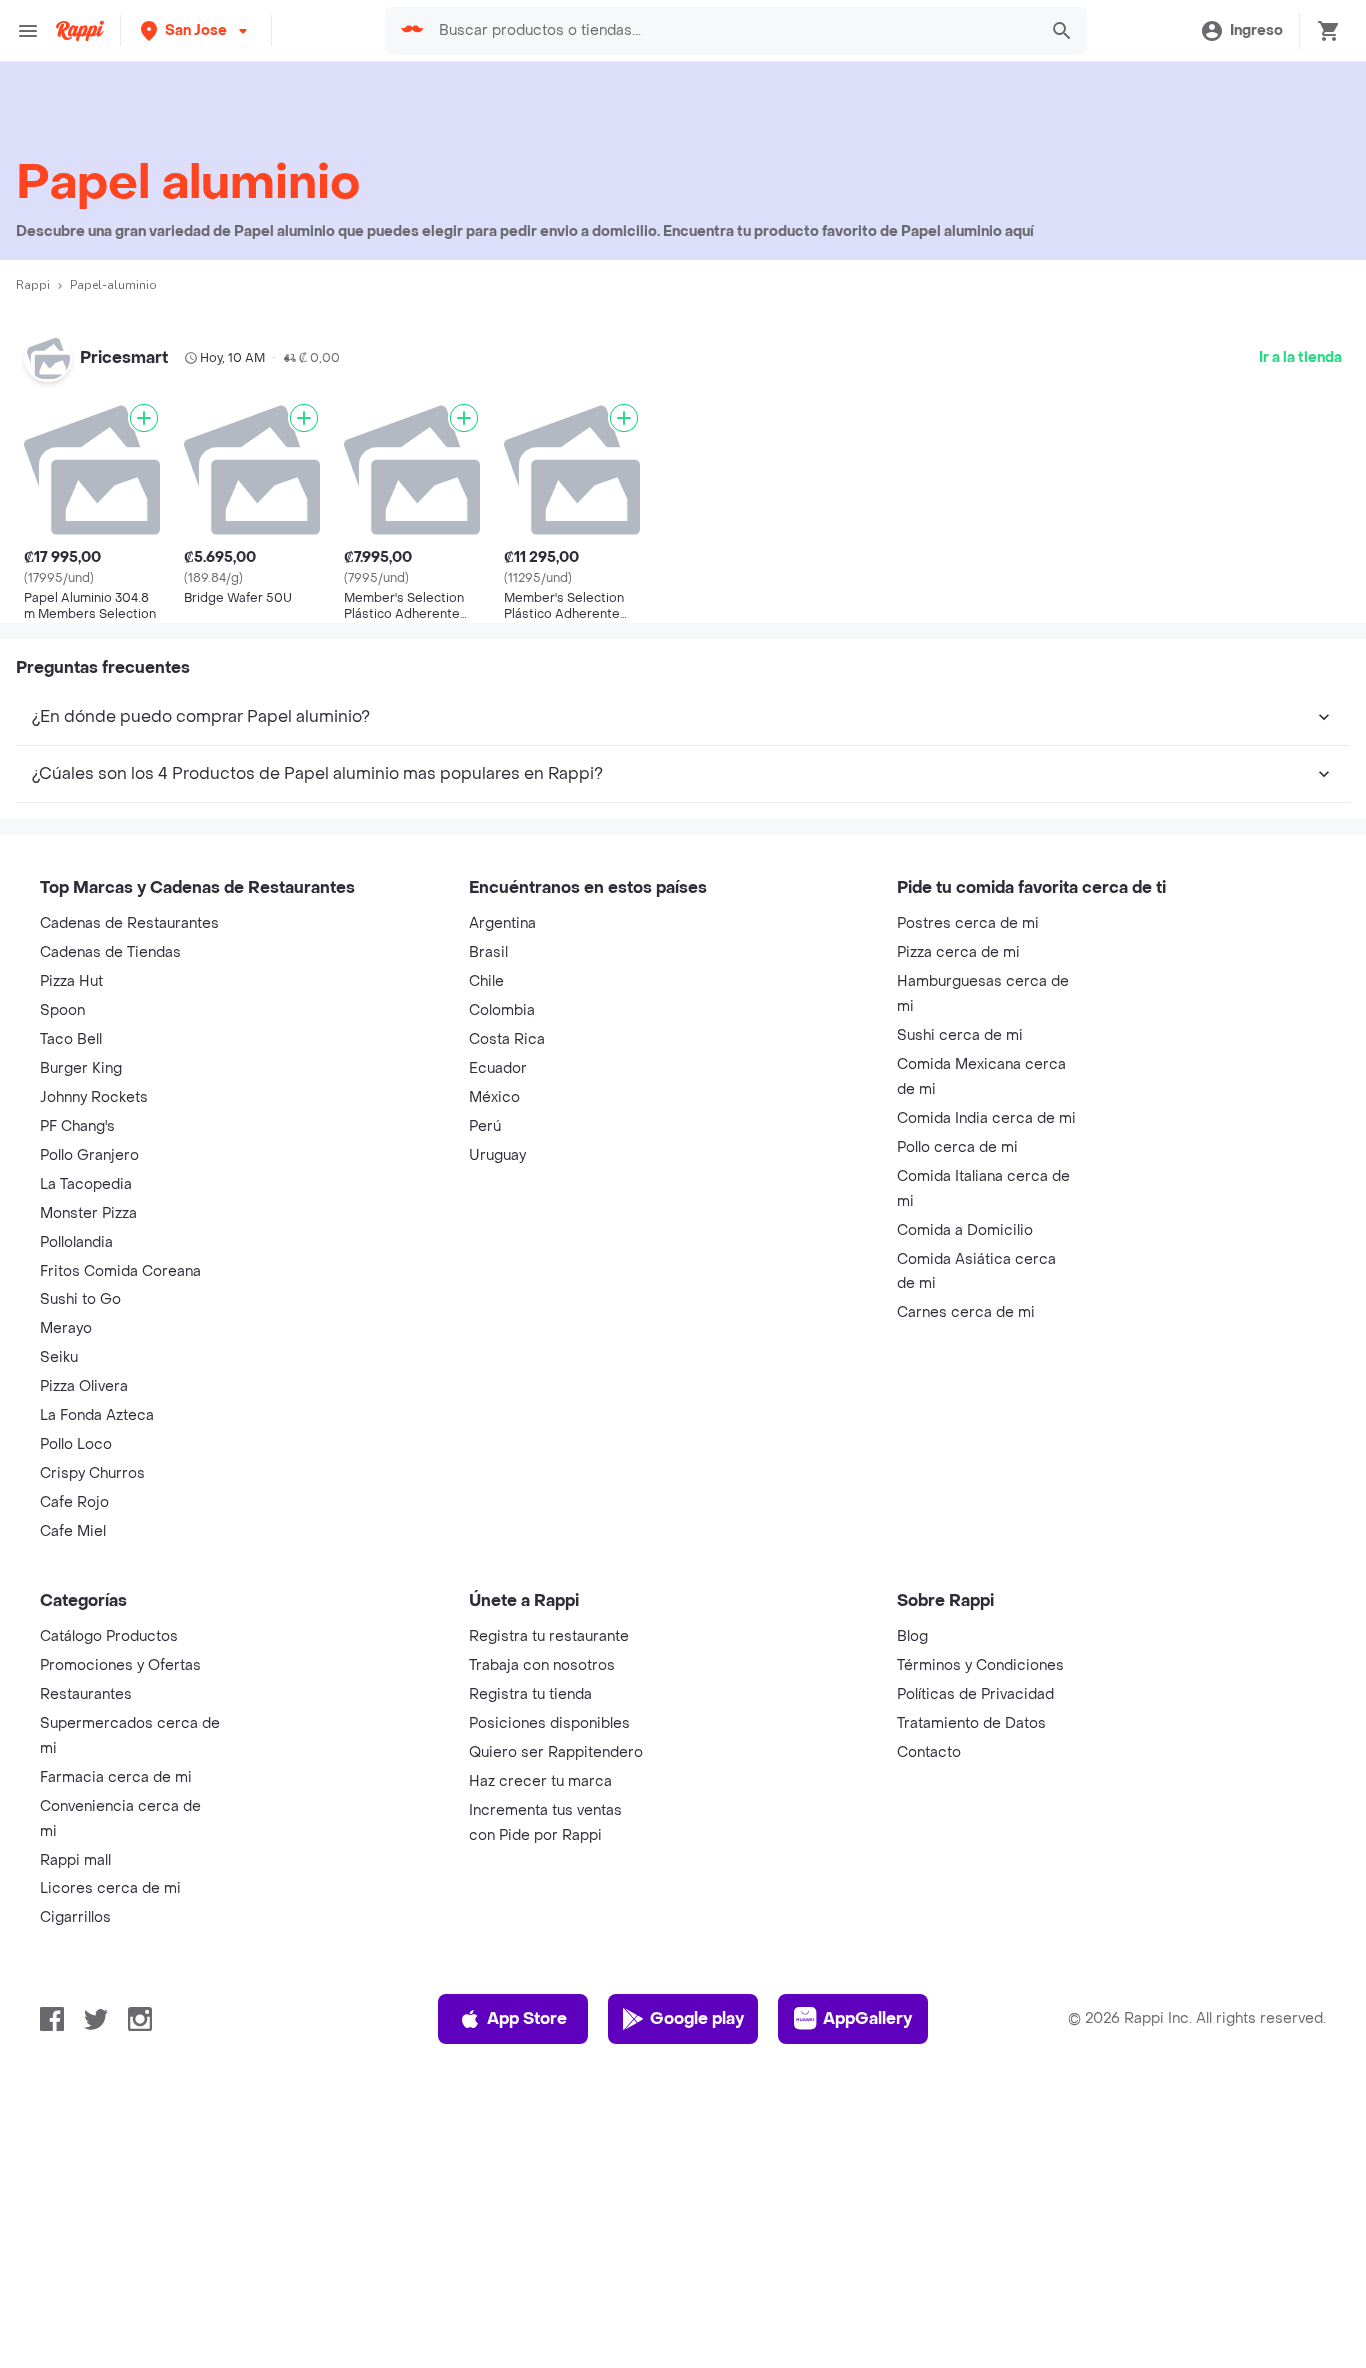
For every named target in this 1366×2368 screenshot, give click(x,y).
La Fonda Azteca (97, 1415)
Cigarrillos (75, 1917)
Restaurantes (86, 1694)
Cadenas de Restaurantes (129, 923)
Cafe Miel (73, 1531)
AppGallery (867, 2018)
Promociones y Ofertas (120, 1665)
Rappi (33, 285)
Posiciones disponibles (549, 1723)
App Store (527, 2018)
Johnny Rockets (94, 1097)
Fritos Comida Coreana (120, 1271)
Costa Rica (507, 1039)
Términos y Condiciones (980, 1665)
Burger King (81, 1068)
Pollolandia (76, 1242)
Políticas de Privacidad (975, 1694)
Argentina (502, 923)
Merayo (66, 1328)
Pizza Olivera (84, 1386)
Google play (697, 2018)
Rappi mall (75, 1860)
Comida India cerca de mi (986, 1118)
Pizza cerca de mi (958, 952)
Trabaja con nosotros (542, 1665)
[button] (196, 30)
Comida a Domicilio (965, 1230)
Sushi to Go (80, 1299)
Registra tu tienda (530, 1694)
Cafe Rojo (74, 1502)
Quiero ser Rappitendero (556, 1752)
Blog (912, 1636)
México (494, 1097)
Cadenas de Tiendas (110, 952)
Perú (485, 1126)
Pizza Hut (71, 981)
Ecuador (498, 1068)
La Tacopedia (86, 1184)
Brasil (488, 952)
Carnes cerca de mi (966, 1312)
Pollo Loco (76, 1444)
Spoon (62, 1010)
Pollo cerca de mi (957, 1147)
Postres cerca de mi (968, 923)
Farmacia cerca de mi (116, 1777)
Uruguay (497, 1155)
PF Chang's (77, 1126)
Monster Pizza (88, 1213)
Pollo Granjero (89, 1155)
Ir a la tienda (1300, 357)
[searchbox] (731, 31)
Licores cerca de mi (110, 1888)
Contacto (929, 1752)
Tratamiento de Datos (971, 1723)
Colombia (502, 1010)
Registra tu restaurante (549, 1636)
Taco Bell (71, 1039)
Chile (486, 981)
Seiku (59, 1357)
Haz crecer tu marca (540, 1781)
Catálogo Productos (109, 1636)
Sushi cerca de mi (960, 1035)
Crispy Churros (92, 1473)
